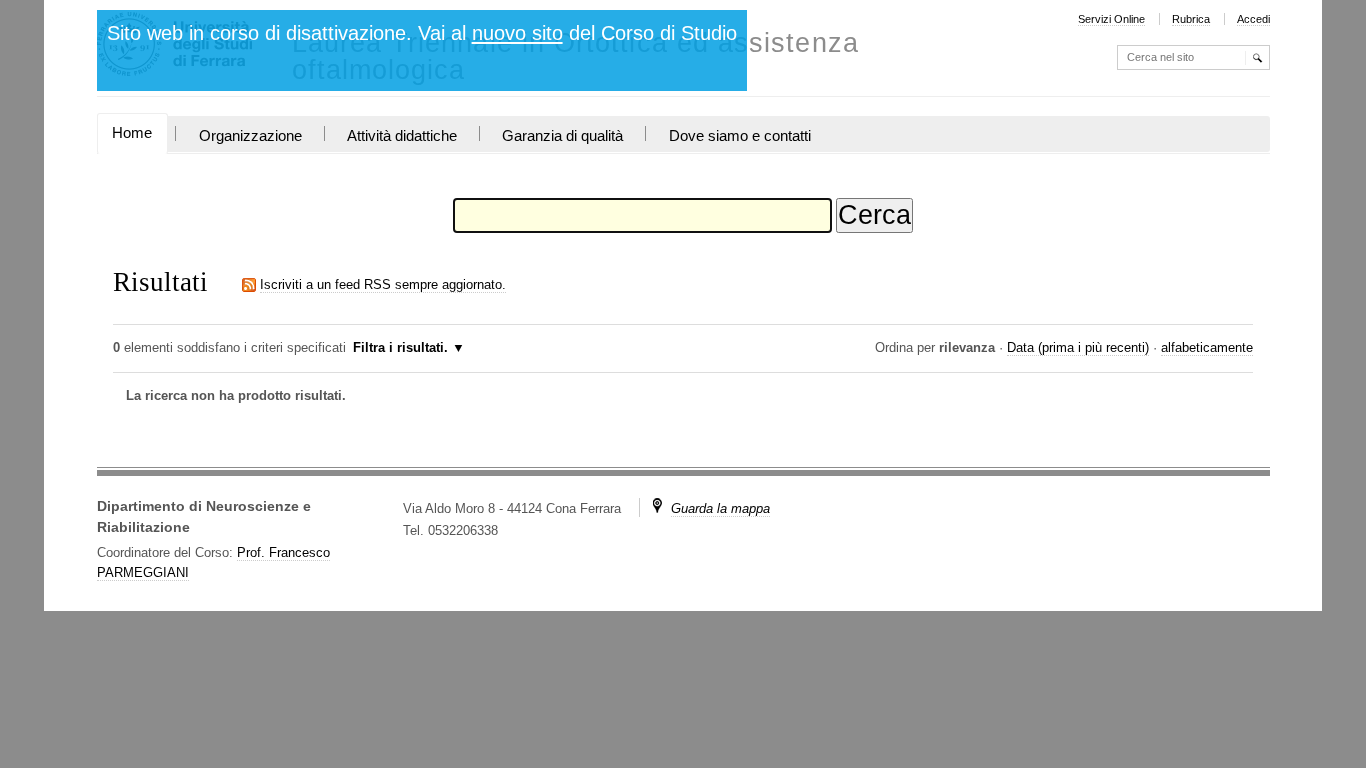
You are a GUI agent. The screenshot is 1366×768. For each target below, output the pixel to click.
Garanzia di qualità (562, 136)
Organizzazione (250, 136)
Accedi (1253, 19)
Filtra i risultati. (400, 347)
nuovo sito (517, 33)
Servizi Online (1111, 19)
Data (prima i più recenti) (1078, 347)
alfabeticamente (1207, 347)
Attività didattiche (402, 136)
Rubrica (1191, 19)
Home (132, 133)
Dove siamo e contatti (740, 136)
